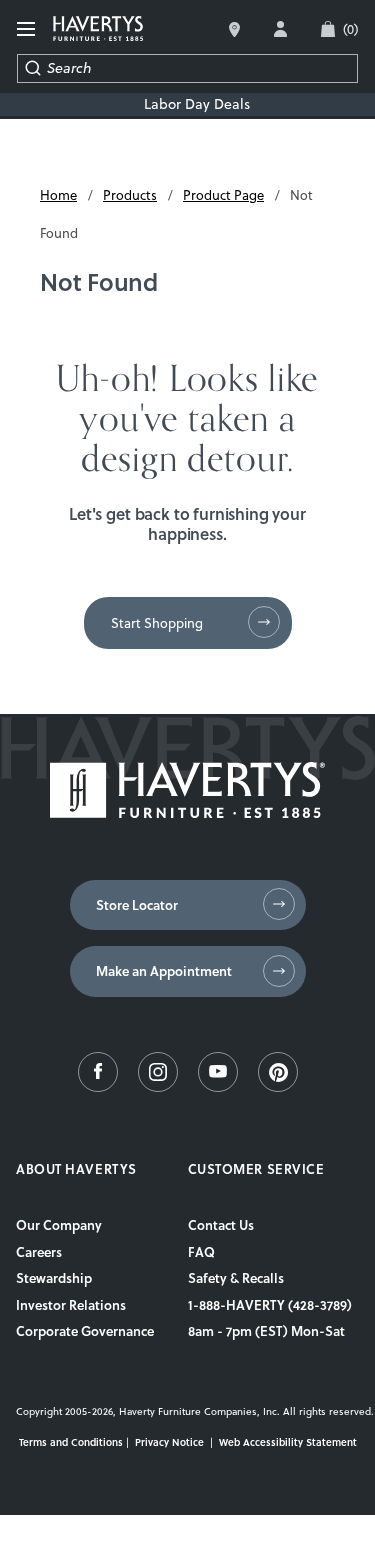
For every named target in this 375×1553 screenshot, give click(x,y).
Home (58, 195)
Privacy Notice (169, 1442)
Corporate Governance (85, 1331)
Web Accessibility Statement (288, 1442)
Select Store (234, 29)
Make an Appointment (164, 971)
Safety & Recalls (236, 1278)
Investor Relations (71, 1305)
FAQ (201, 1252)
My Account (280, 29)
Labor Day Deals (197, 104)
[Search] (32, 68)
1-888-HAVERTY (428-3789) (270, 1305)
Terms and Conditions (71, 1442)
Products (130, 195)
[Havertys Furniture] (187, 813)
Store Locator (137, 905)
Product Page (223, 195)
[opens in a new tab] (98, 1087)
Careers (39, 1252)
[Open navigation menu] (27, 29)
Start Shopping (157, 623)
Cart (350, 29)
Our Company (59, 1225)
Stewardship (54, 1278)
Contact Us (221, 1225)
